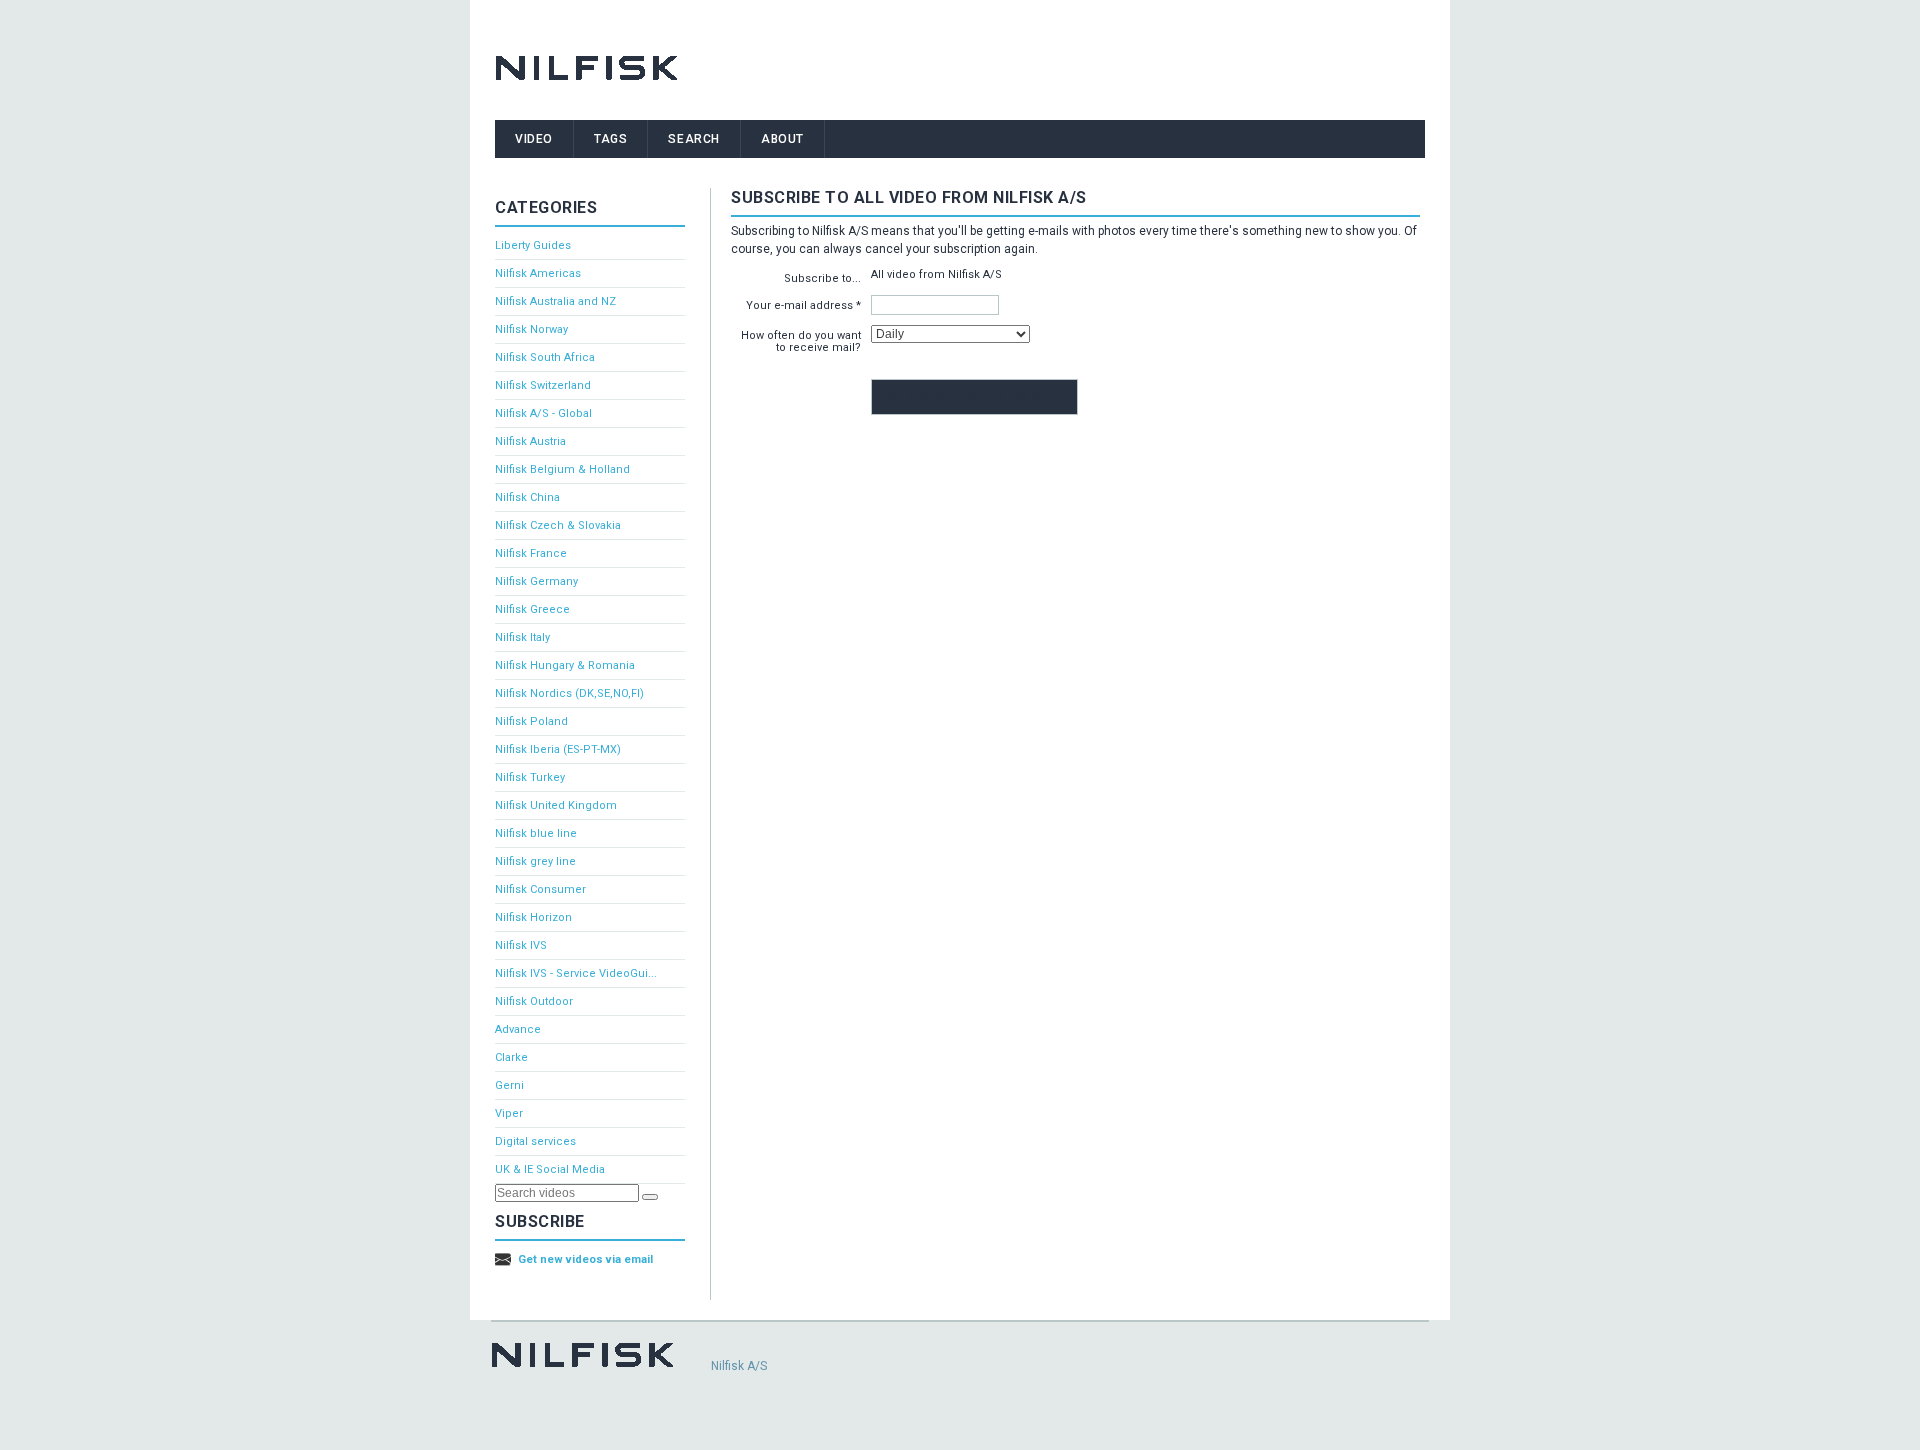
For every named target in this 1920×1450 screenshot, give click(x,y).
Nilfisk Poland (531, 721)
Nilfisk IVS (521, 945)
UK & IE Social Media (550, 1169)
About (782, 139)
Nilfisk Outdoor (534, 1001)
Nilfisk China (527, 497)
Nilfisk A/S (739, 1366)
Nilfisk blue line (536, 833)
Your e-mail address (799, 305)
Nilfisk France (531, 553)
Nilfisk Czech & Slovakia (558, 525)
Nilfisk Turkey (530, 777)
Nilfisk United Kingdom (556, 805)
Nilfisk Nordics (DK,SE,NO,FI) (569, 693)
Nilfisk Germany (536, 581)
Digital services (535, 1141)
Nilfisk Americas (538, 273)
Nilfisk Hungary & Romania (565, 665)
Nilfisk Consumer (540, 889)
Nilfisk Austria (530, 441)
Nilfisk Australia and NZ (555, 301)
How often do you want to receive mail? (801, 341)
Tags (610, 139)
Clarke (511, 1057)
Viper (509, 1113)
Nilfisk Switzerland (543, 385)
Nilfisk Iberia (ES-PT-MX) (558, 749)
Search (694, 139)
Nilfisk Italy (522, 637)
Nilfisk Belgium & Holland (562, 469)
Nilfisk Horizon (533, 917)
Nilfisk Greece (532, 609)
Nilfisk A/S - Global (543, 413)
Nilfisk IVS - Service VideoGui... (576, 973)
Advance (518, 1029)
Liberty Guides (533, 245)
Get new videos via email (585, 1259)
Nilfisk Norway (531, 329)
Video (534, 139)
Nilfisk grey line (535, 861)
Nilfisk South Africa (545, 357)
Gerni (509, 1085)
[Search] (650, 1197)
